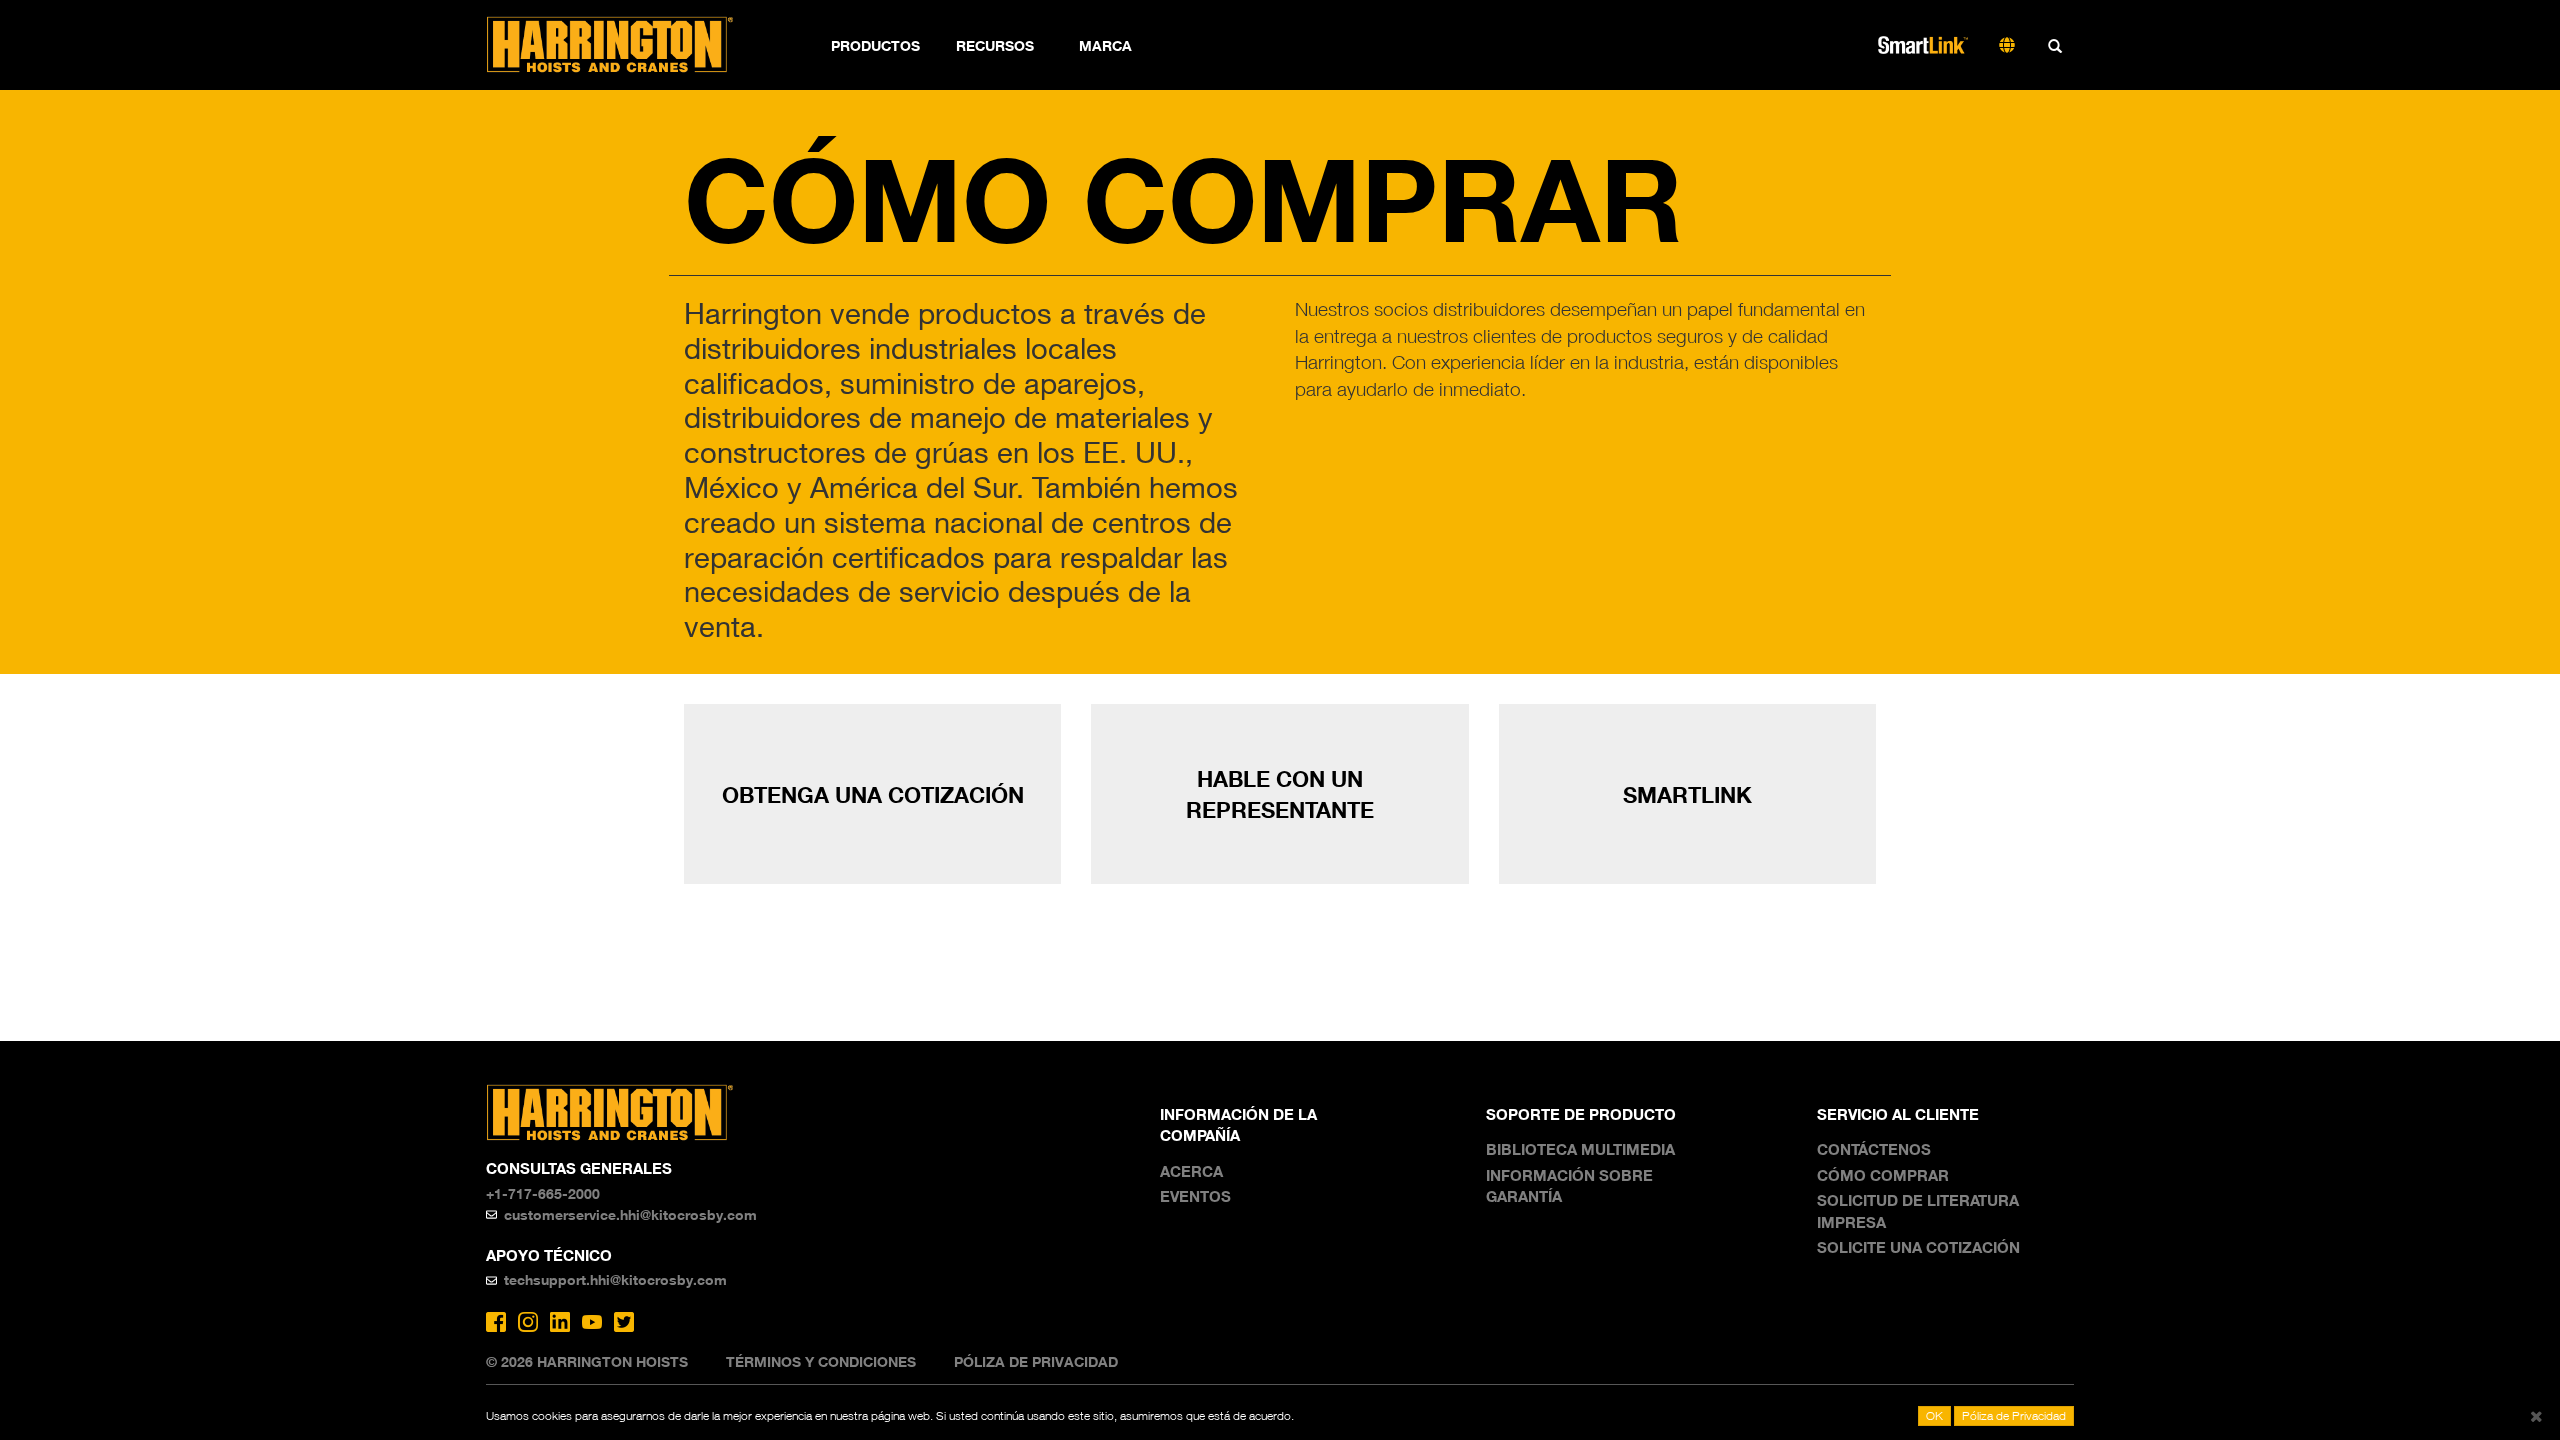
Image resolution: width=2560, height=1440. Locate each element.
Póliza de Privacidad (1036, 1361)
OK (1934, 1415)
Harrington (623, 45)
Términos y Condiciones (821, 1361)
